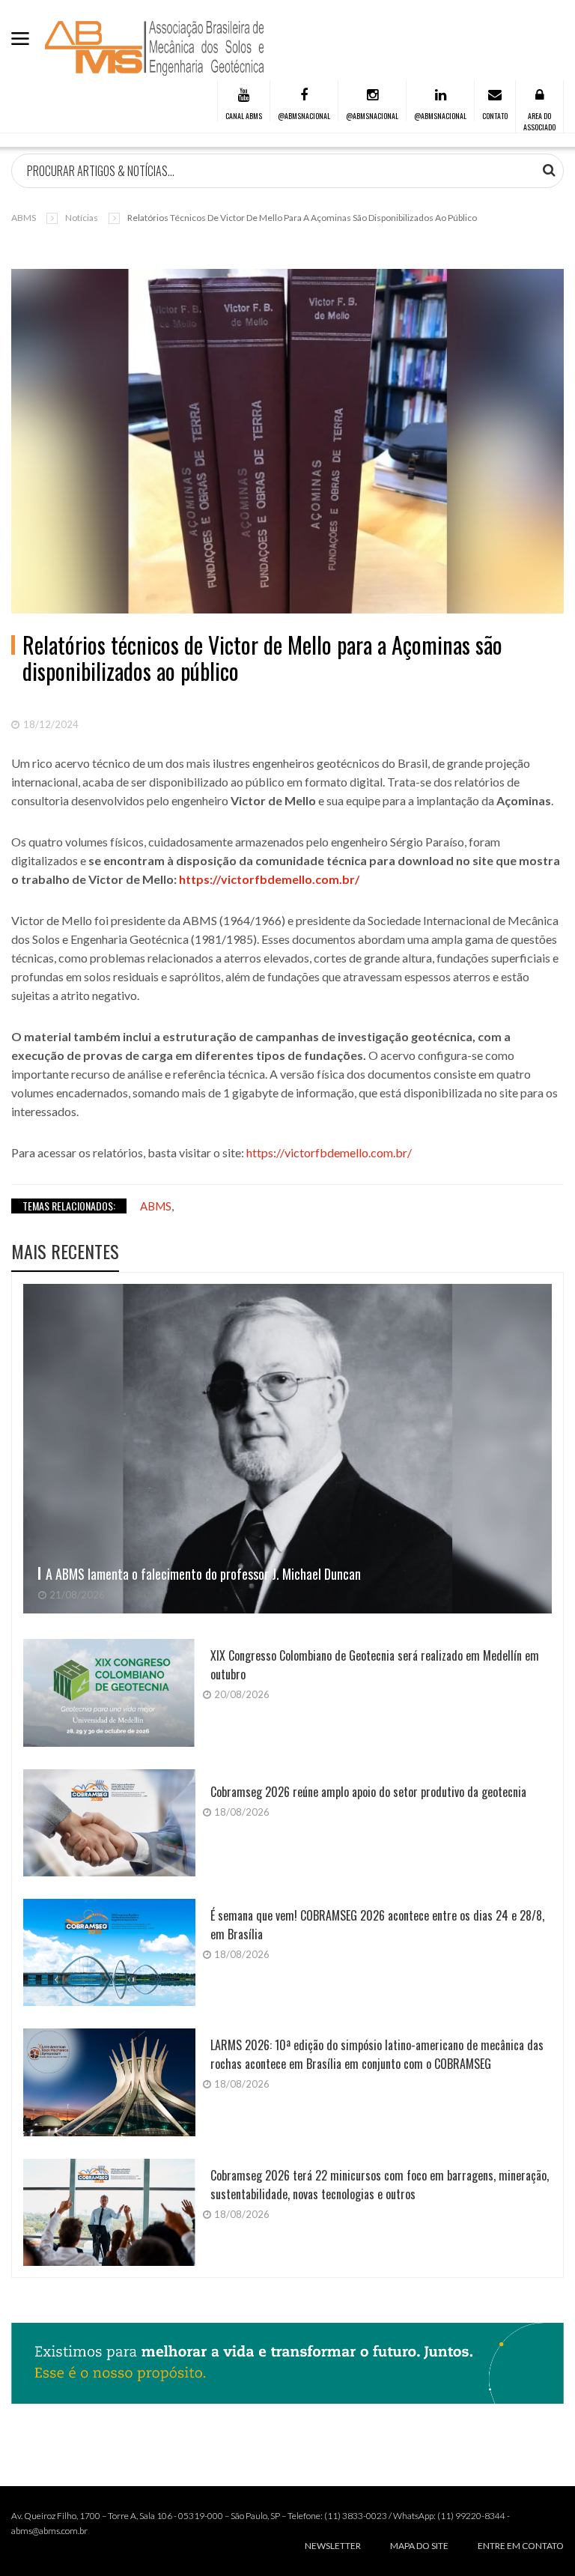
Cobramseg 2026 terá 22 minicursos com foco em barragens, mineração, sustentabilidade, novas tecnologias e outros (380, 2185)
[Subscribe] (549, 170)
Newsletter (333, 2546)
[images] (287, 1449)
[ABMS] (155, 48)
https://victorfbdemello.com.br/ (269, 879)
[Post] (287, 441)
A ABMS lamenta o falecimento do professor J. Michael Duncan (203, 1574)
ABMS (24, 218)
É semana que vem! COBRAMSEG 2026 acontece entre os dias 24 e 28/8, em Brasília (377, 1925)
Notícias (82, 218)
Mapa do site (419, 2546)
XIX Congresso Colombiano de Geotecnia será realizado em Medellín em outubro (375, 1665)
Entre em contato (521, 2546)
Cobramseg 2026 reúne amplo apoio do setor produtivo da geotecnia (368, 1792)
